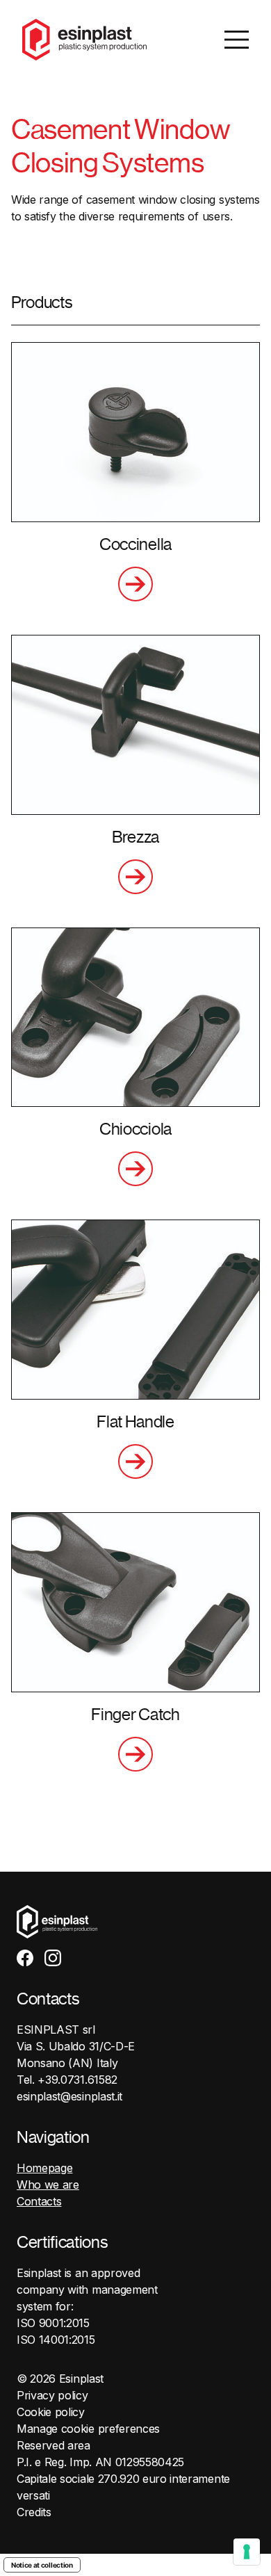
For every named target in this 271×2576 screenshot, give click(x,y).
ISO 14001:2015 (56, 2340)
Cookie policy (51, 2412)
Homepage (44, 2168)
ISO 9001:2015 (53, 2323)
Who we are (48, 2185)
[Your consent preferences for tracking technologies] (247, 2552)
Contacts (39, 2201)
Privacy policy (52, 2395)
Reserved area (54, 2445)
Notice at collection (42, 2565)
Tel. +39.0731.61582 (67, 2080)
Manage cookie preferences (88, 2429)
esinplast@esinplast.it (69, 2096)
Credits (34, 2512)
